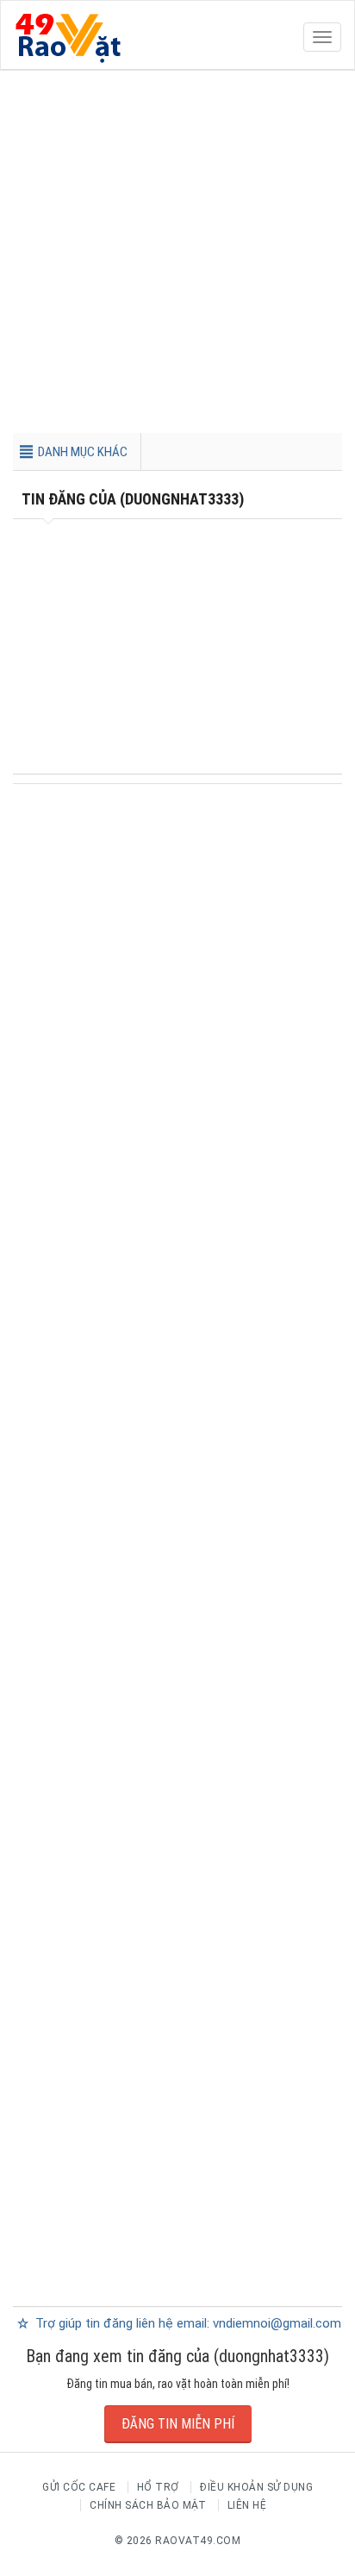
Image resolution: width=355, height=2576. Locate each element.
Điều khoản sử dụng (256, 2487)
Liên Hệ (247, 2505)
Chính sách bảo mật (148, 2505)
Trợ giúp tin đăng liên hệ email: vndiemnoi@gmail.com (187, 2323)
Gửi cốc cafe (79, 2487)
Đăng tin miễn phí (178, 2424)
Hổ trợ (158, 2487)
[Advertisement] (177, 255)
